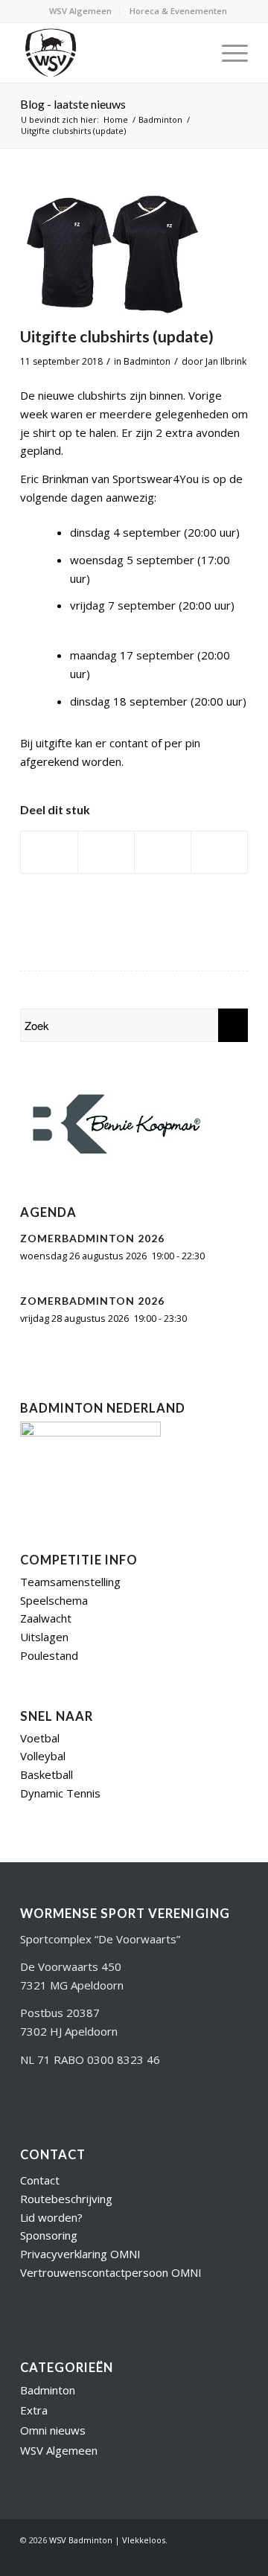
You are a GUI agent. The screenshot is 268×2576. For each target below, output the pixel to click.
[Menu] (227, 53)
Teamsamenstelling (70, 1527)
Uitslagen (44, 1582)
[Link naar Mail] (214, 2503)
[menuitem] (81, 11)
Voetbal (40, 1684)
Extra (34, 2356)
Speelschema (54, 1546)
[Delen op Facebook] (49, 852)
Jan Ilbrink (226, 361)
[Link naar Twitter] (147, 2503)
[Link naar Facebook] (192, 2503)
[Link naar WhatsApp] (237, 2503)
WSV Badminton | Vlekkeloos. (108, 2486)
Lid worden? (51, 2163)
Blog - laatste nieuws (73, 104)
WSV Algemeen (80, 11)
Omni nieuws (53, 2376)
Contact (40, 2126)
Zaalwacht (46, 1564)
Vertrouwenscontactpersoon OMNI (111, 2218)
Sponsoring (49, 2181)
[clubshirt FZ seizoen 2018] (115, 253)
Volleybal (43, 1701)
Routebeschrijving (66, 2144)
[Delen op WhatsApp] (163, 852)
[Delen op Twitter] (106, 852)
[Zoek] (192, 53)
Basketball (47, 1720)
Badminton (147, 361)
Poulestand (49, 1601)
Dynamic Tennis (60, 1739)
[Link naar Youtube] (170, 2503)
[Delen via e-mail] (219, 852)
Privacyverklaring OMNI (80, 2199)
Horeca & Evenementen (178, 11)
